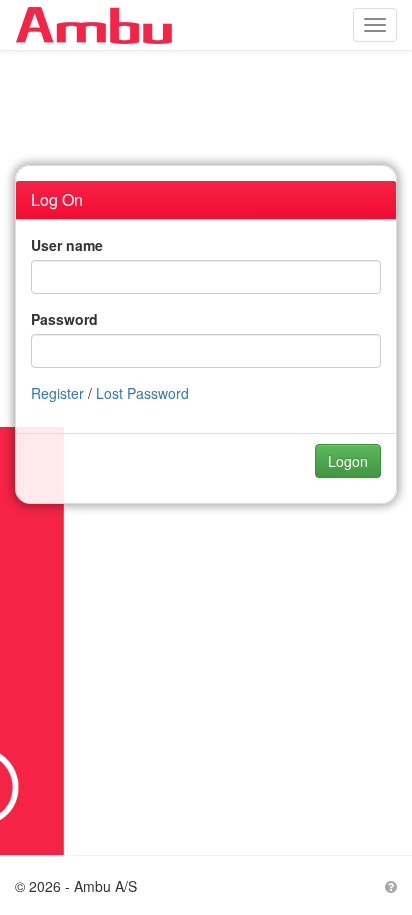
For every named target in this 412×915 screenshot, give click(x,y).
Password (64, 319)
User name (67, 245)
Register (57, 393)
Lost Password (142, 393)
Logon (348, 461)
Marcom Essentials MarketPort (104, 25)
